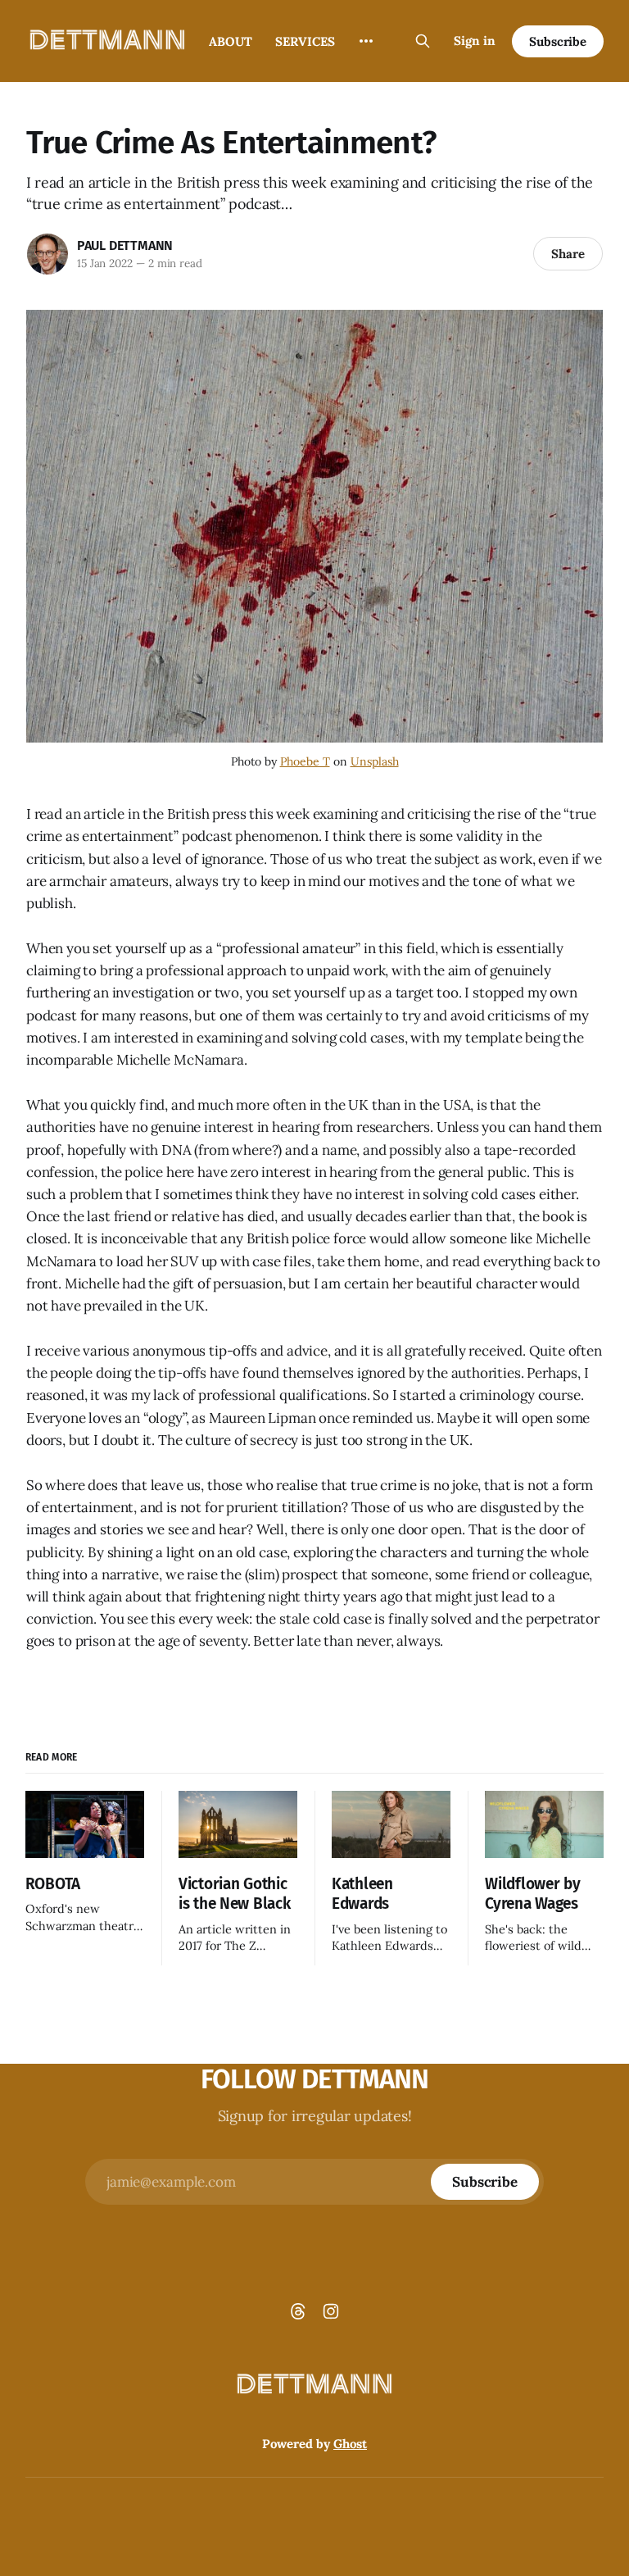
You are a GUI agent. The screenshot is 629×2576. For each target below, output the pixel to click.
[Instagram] (331, 2311)
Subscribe (558, 41)
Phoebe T (305, 761)
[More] (366, 41)
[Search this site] (423, 41)
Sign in (475, 41)
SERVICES (305, 41)
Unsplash (375, 761)
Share (568, 254)
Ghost (350, 2444)
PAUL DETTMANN (125, 245)
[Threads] (298, 2311)
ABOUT (231, 41)
